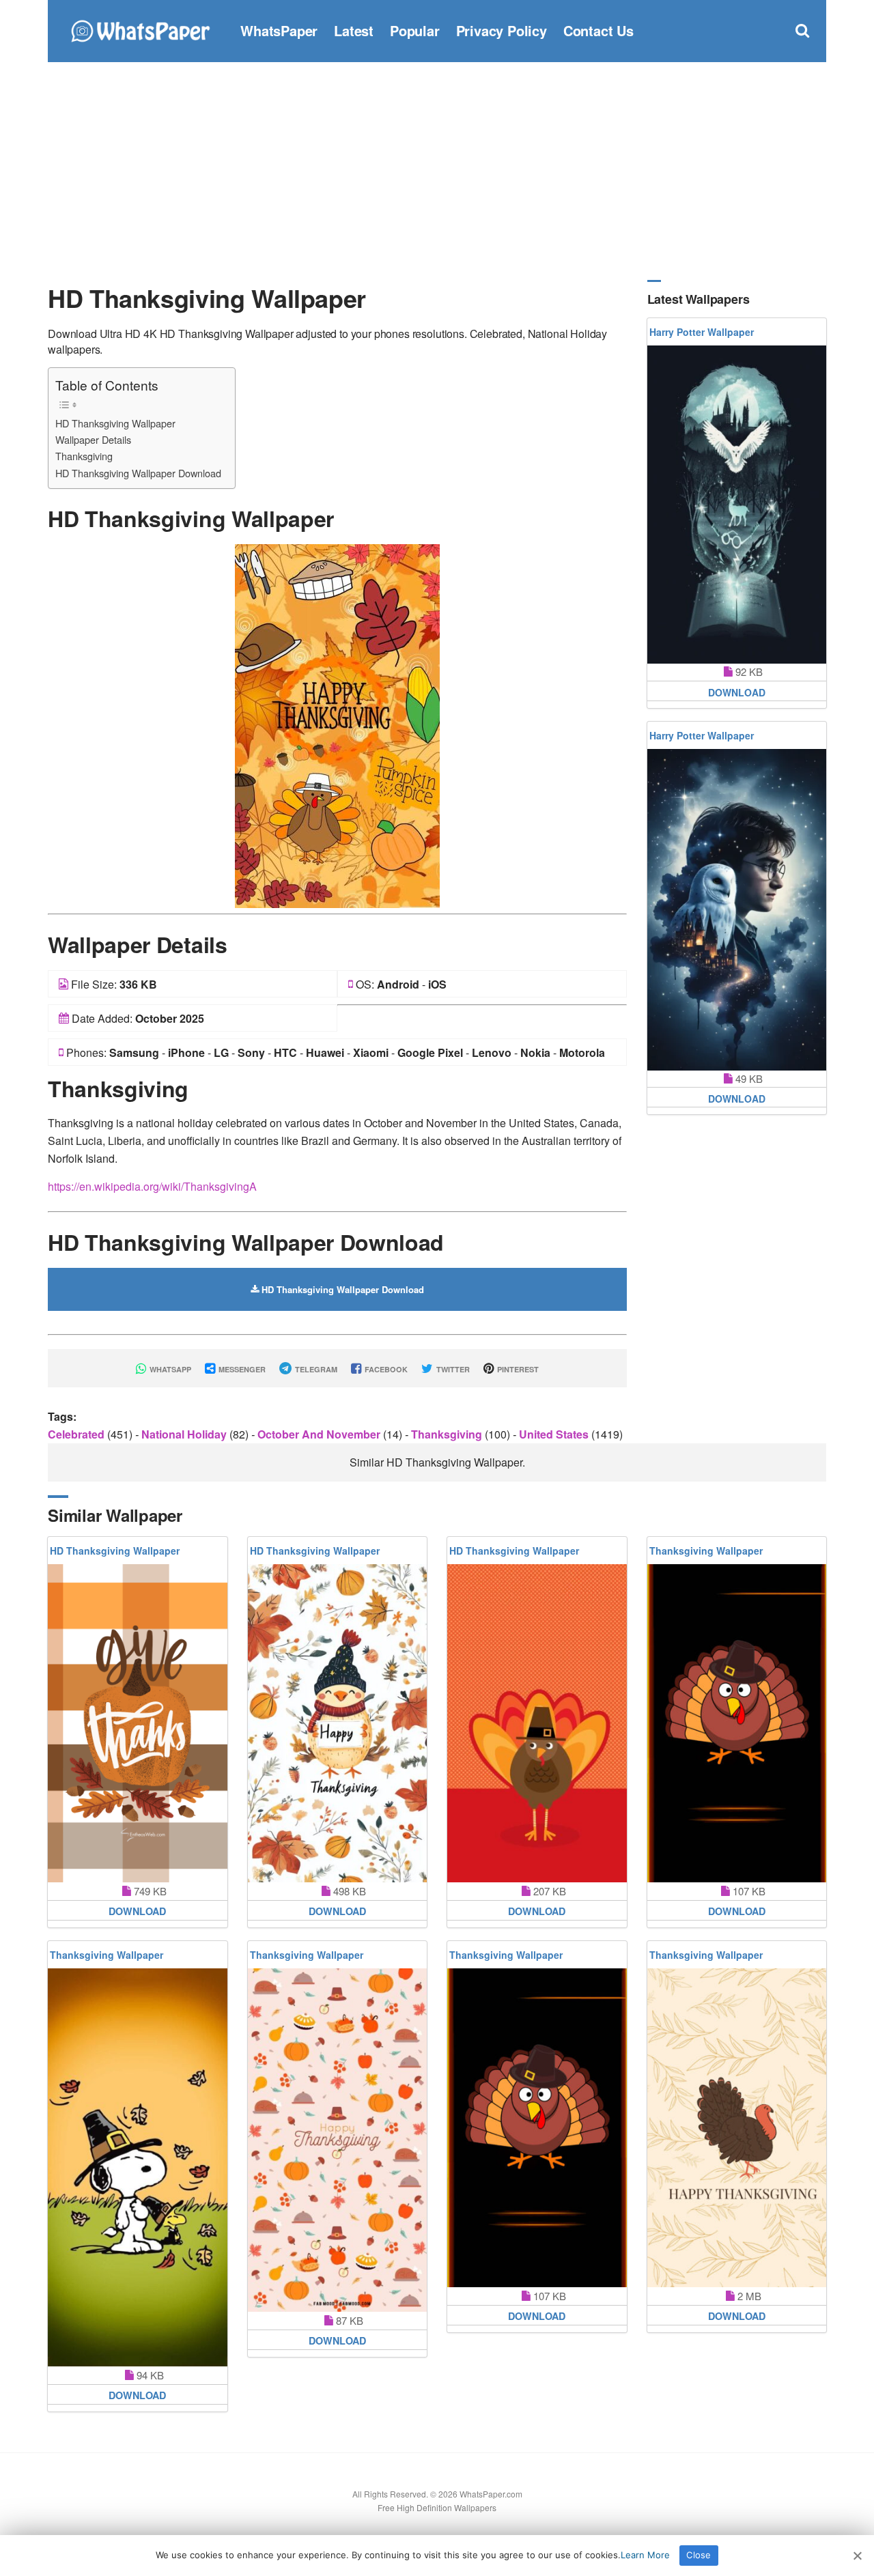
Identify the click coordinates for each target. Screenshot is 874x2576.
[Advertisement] (437, 171)
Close (699, 2555)
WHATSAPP (169, 1369)
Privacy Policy (502, 30)
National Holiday (185, 1434)
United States (555, 1434)
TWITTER (452, 1369)
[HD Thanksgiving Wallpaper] (337, 725)
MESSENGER (241, 1369)
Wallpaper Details (93, 439)
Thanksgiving (84, 456)
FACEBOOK (385, 1369)
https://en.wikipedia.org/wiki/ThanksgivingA (152, 1186)
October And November (320, 1434)
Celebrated (77, 1434)
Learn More (645, 2555)
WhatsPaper (279, 30)
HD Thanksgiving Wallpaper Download (138, 473)
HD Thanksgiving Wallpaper (115, 423)
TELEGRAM (315, 1369)
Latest (354, 30)
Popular (415, 30)
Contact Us (598, 30)
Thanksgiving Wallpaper (706, 1551)
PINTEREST (517, 1369)
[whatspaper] (140, 29)
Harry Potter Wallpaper (702, 332)
